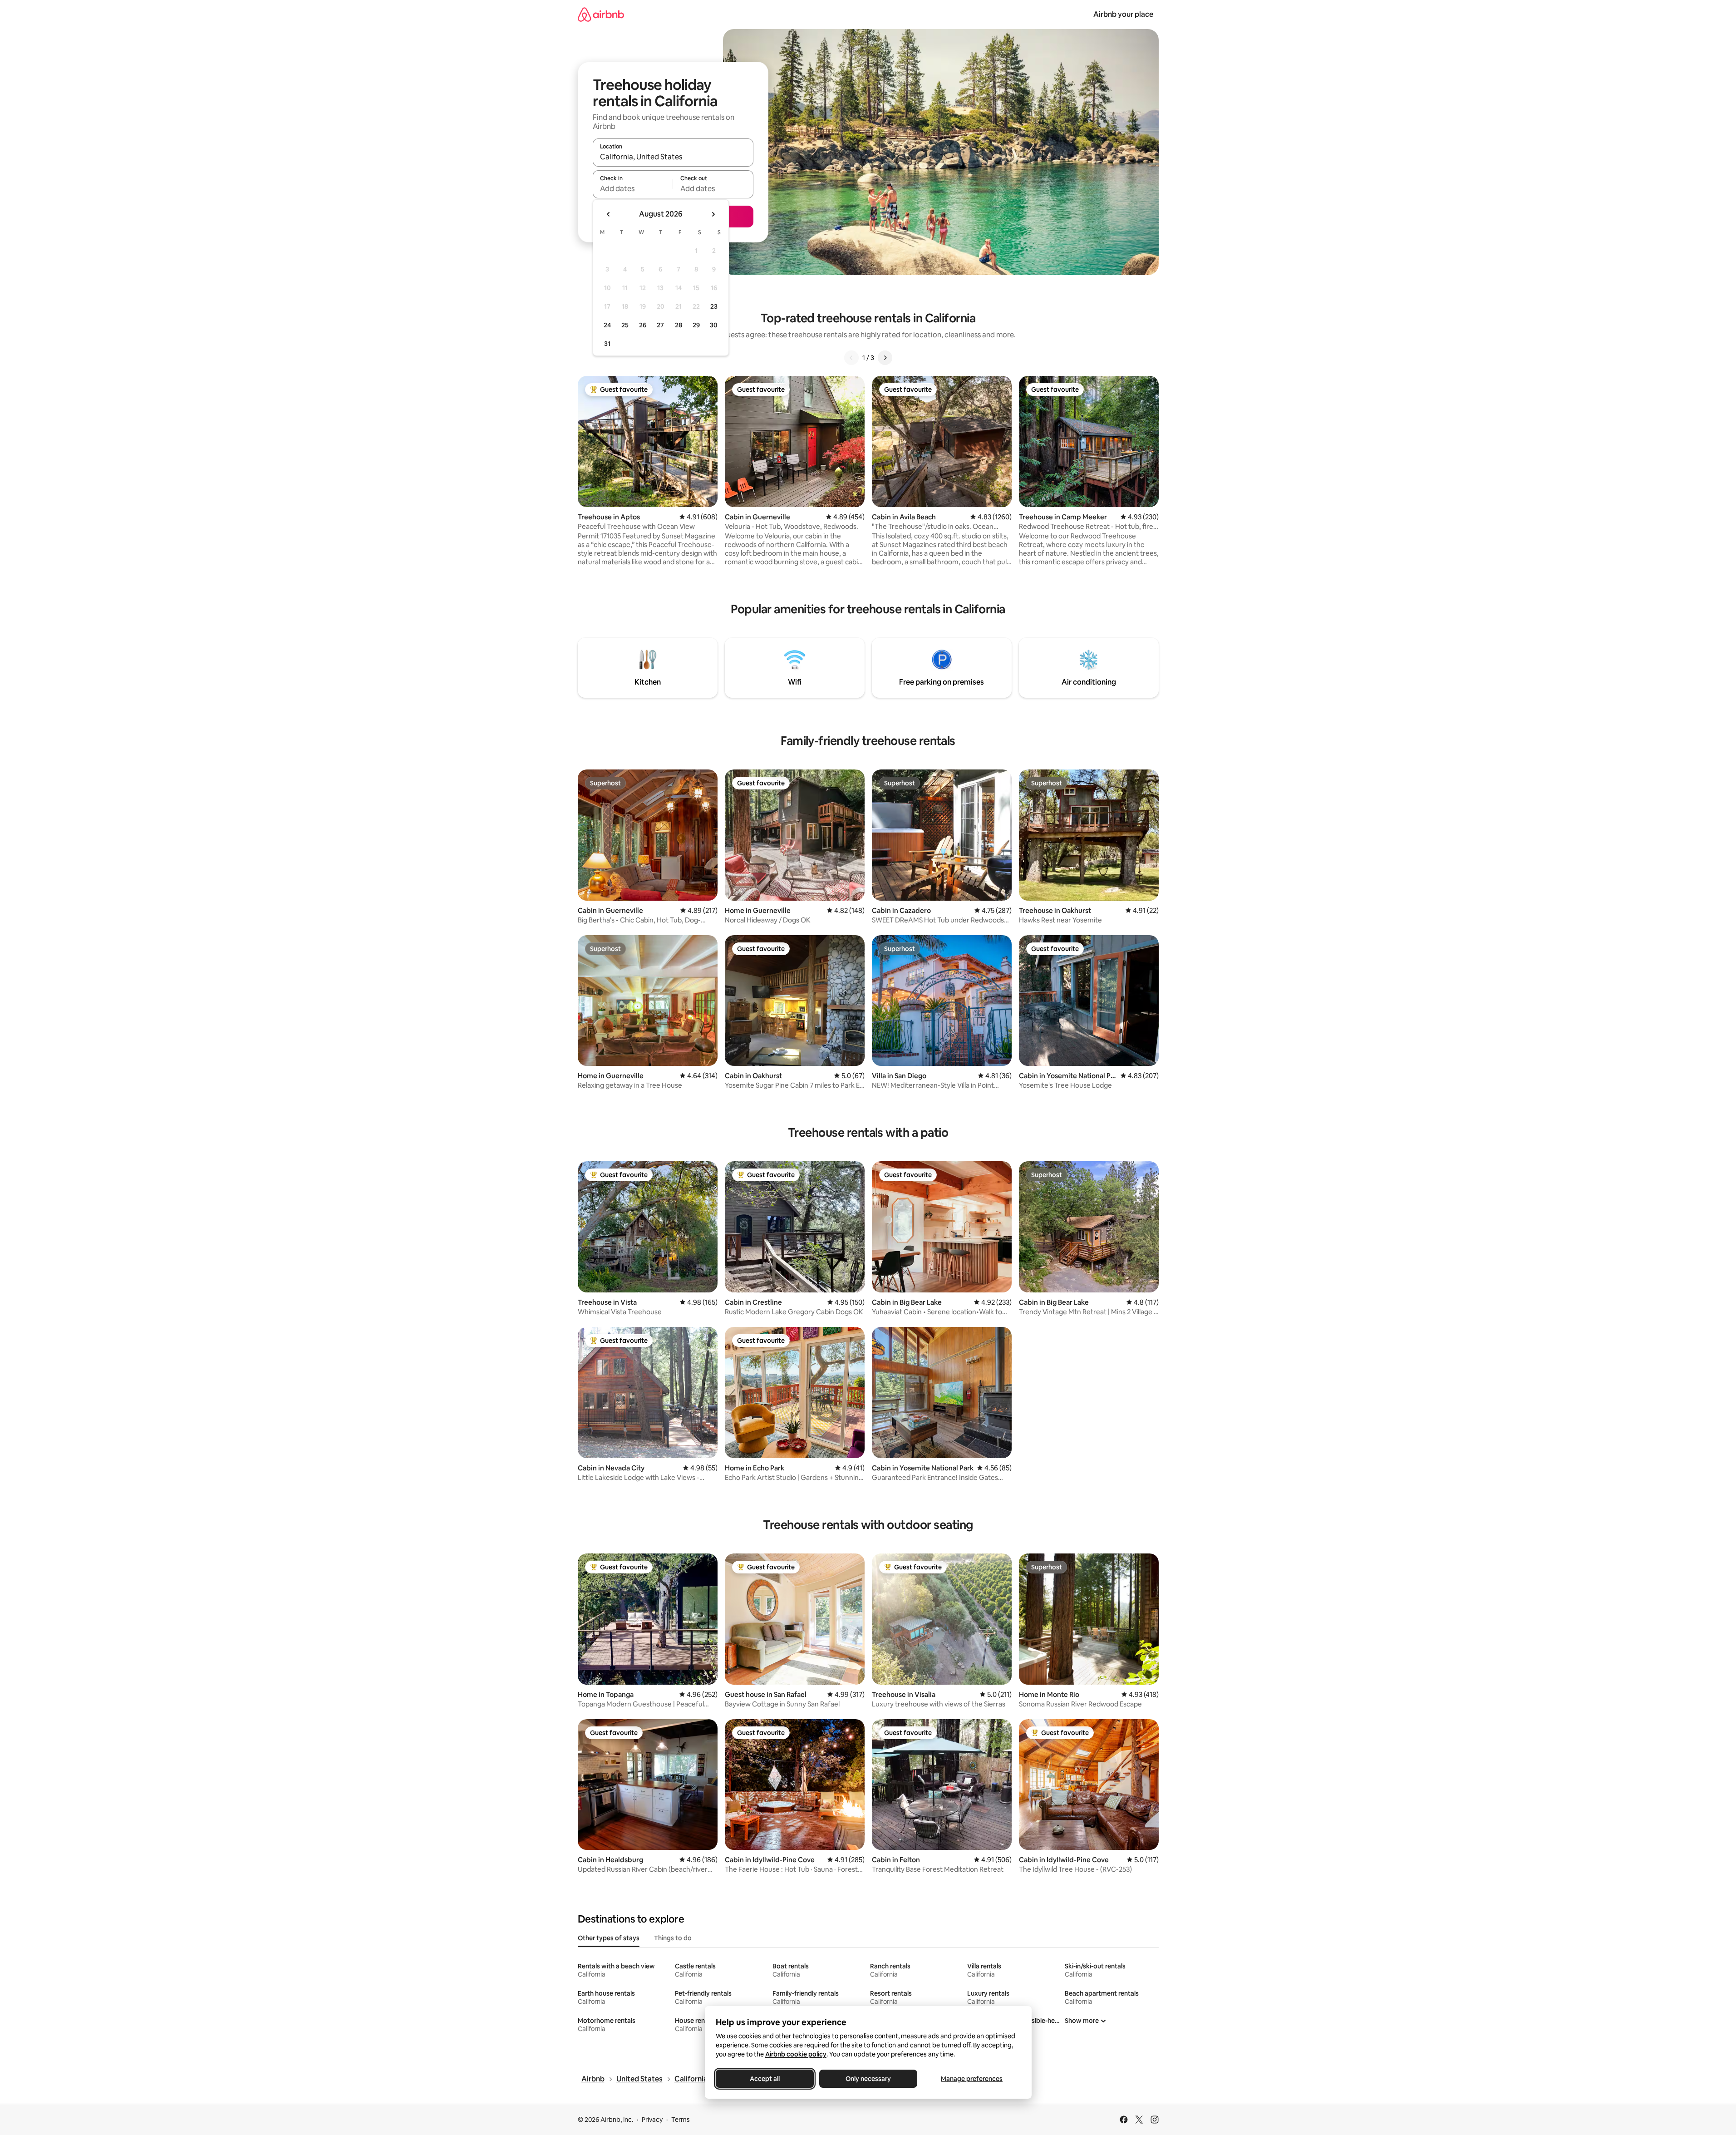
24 (607, 325)
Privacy (652, 2120)
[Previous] (851, 358)
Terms (681, 2120)
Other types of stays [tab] (609, 1938)
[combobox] (673, 157)
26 (643, 325)
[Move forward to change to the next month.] (713, 214)
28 (679, 325)
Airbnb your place (1123, 14)
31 (607, 344)
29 (696, 325)
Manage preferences (972, 2079)
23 (714, 306)
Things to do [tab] (673, 1938)
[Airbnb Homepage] (601, 14)
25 (625, 325)
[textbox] (633, 188)
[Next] (885, 358)
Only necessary (868, 2079)
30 (714, 325)
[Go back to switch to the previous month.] (609, 214)
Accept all (765, 2079)
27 (660, 325)
